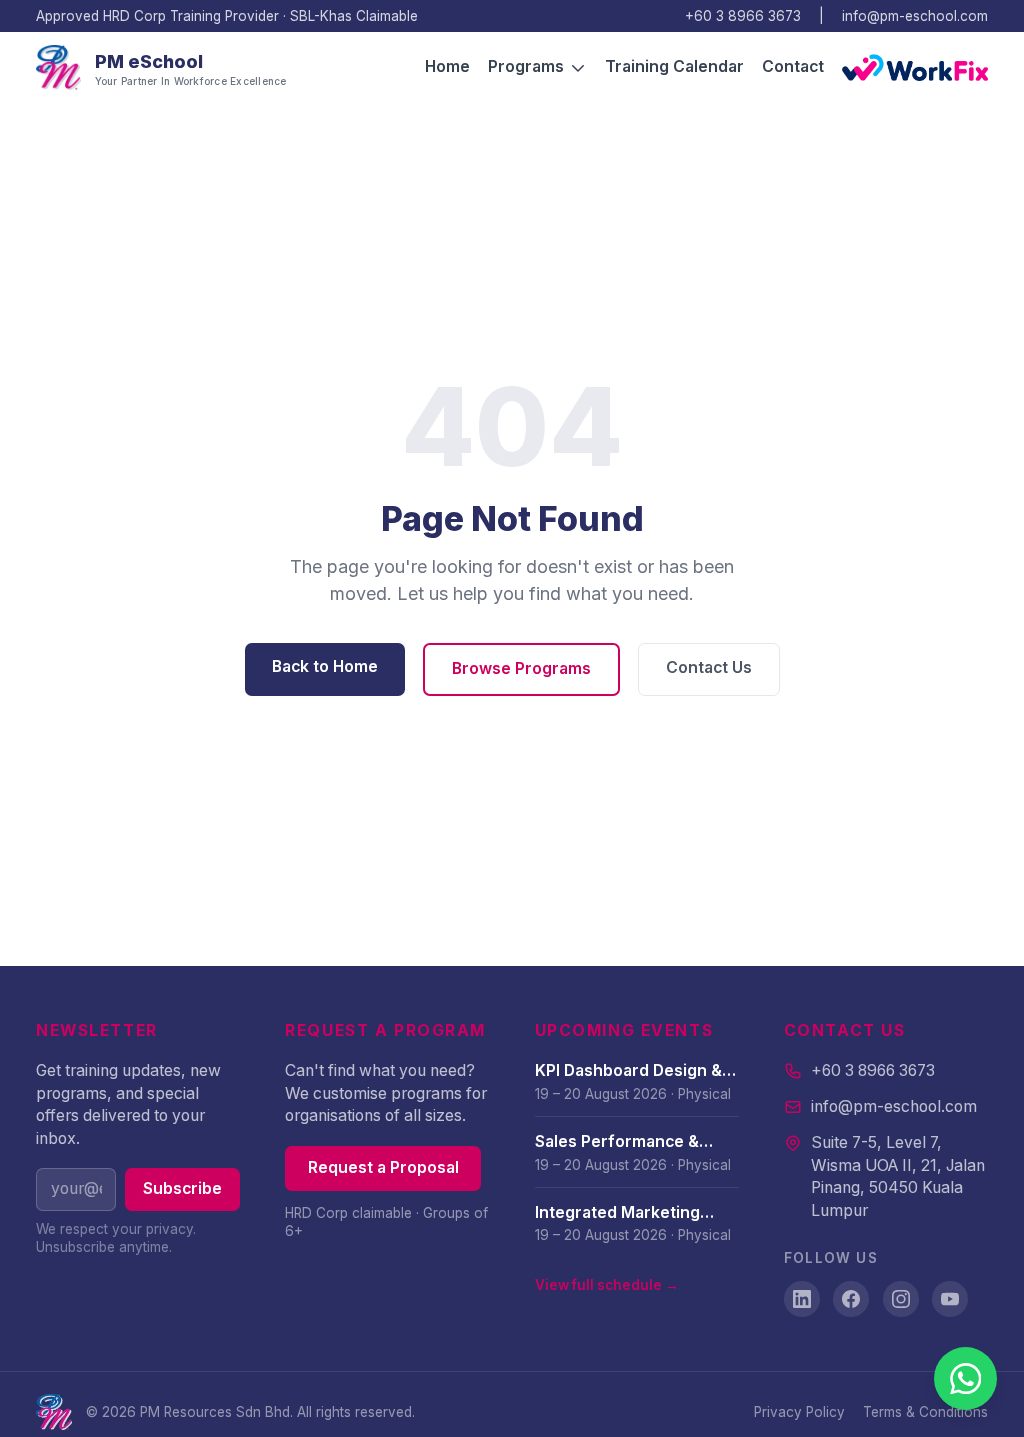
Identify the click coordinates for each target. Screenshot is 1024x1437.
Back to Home (325, 666)
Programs (526, 66)
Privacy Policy (799, 1412)
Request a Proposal (383, 1167)
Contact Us (709, 667)
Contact (793, 66)
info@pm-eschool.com (915, 16)
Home (447, 66)
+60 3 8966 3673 (743, 16)
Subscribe (182, 1188)
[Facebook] (851, 1299)
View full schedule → (607, 1285)
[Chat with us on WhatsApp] (965, 1378)
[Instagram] (901, 1299)
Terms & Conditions (925, 1412)
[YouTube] (950, 1299)
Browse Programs (521, 668)
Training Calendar (674, 66)
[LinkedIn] (802, 1299)
